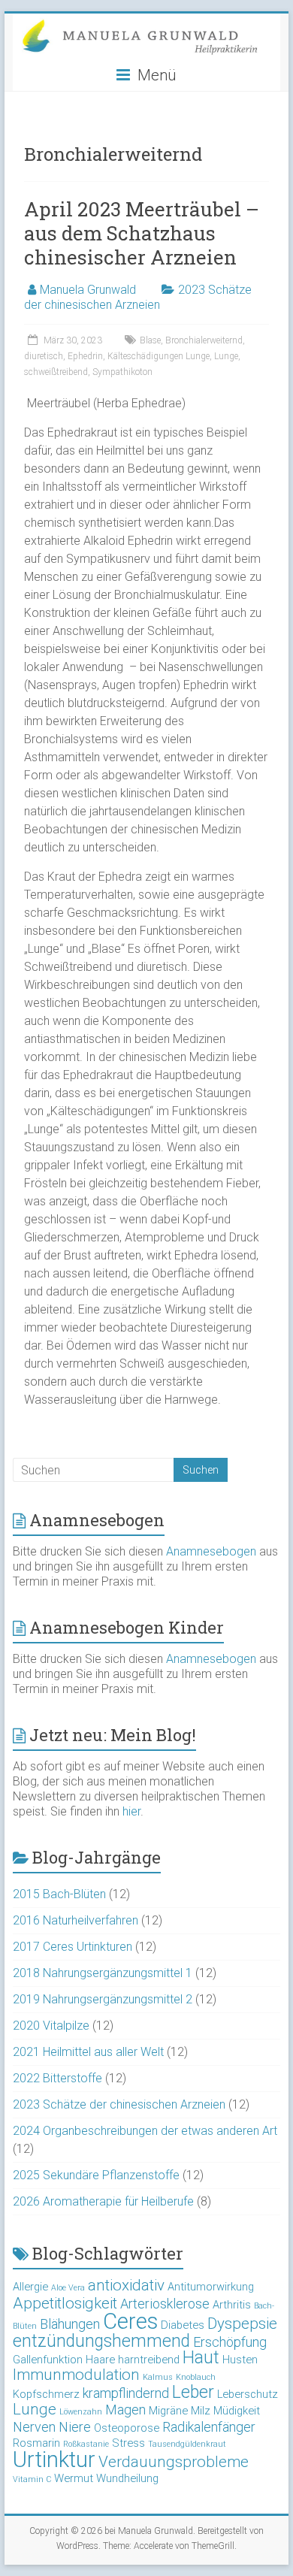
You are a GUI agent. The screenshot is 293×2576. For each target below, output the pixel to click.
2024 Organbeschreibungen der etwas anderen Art (145, 2131)
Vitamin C (32, 2479)
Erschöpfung (230, 2342)
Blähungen (70, 2324)
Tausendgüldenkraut (187, 2444)
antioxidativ (126, 2285)
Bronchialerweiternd (204, 340)
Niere (75, 2427)
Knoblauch (196, 2377)
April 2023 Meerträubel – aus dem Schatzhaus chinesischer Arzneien (142, 233)
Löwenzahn (81, 2412)
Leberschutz (248, 2394)
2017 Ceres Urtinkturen (72, 1947)
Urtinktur (54, 2460)
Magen (125, 2410)
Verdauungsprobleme (174, 2462)
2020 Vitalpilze (51, 2026)
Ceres (130, 2321)
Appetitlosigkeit (65, 2303)
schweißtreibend (56, 372)
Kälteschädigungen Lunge (159, 356)
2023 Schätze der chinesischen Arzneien (138, 297)
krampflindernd (126, 2393)
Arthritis (232, 2305)
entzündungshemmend (101, 2341)
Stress (128, 2443)
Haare (100, 2360)
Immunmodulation (76, 2375)
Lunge (226, 356)
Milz (201, 2411)
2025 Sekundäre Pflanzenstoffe (96, 2175)
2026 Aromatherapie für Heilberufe (103, 2201)
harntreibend (149, 2360)
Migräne (168, 2411)
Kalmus (158, 2377)
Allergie (30, 2287)
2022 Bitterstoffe (57, 2078)
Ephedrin (85, 356)
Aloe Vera (68, 2288)
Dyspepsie (242, 2324)
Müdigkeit (237, 2411)
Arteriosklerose (165, 2304)
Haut (201, 2358)
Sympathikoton (122, 372)
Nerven (34, 2427)
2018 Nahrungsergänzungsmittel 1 (103, 1973)
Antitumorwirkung (211, 2287)
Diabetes (183, 2325)
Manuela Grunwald (88, 290)
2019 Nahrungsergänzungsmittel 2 (103, 1999)
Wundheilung (127, 2478)
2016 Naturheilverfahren (76, 1920)
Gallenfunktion (48, 2360)
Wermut (74, 2478)
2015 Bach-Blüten (59, 1894)
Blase (150, 340)
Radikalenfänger (209, 2427)
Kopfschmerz (46, 2394)
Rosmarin (36, 2443)
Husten (240, 2360)
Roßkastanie (86, 2444)
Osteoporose (127, 2428)
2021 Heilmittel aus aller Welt (88, 2052)
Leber (193, 2392)
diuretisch (44, 356)
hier (131, 1811)
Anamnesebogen (211, 1551)
